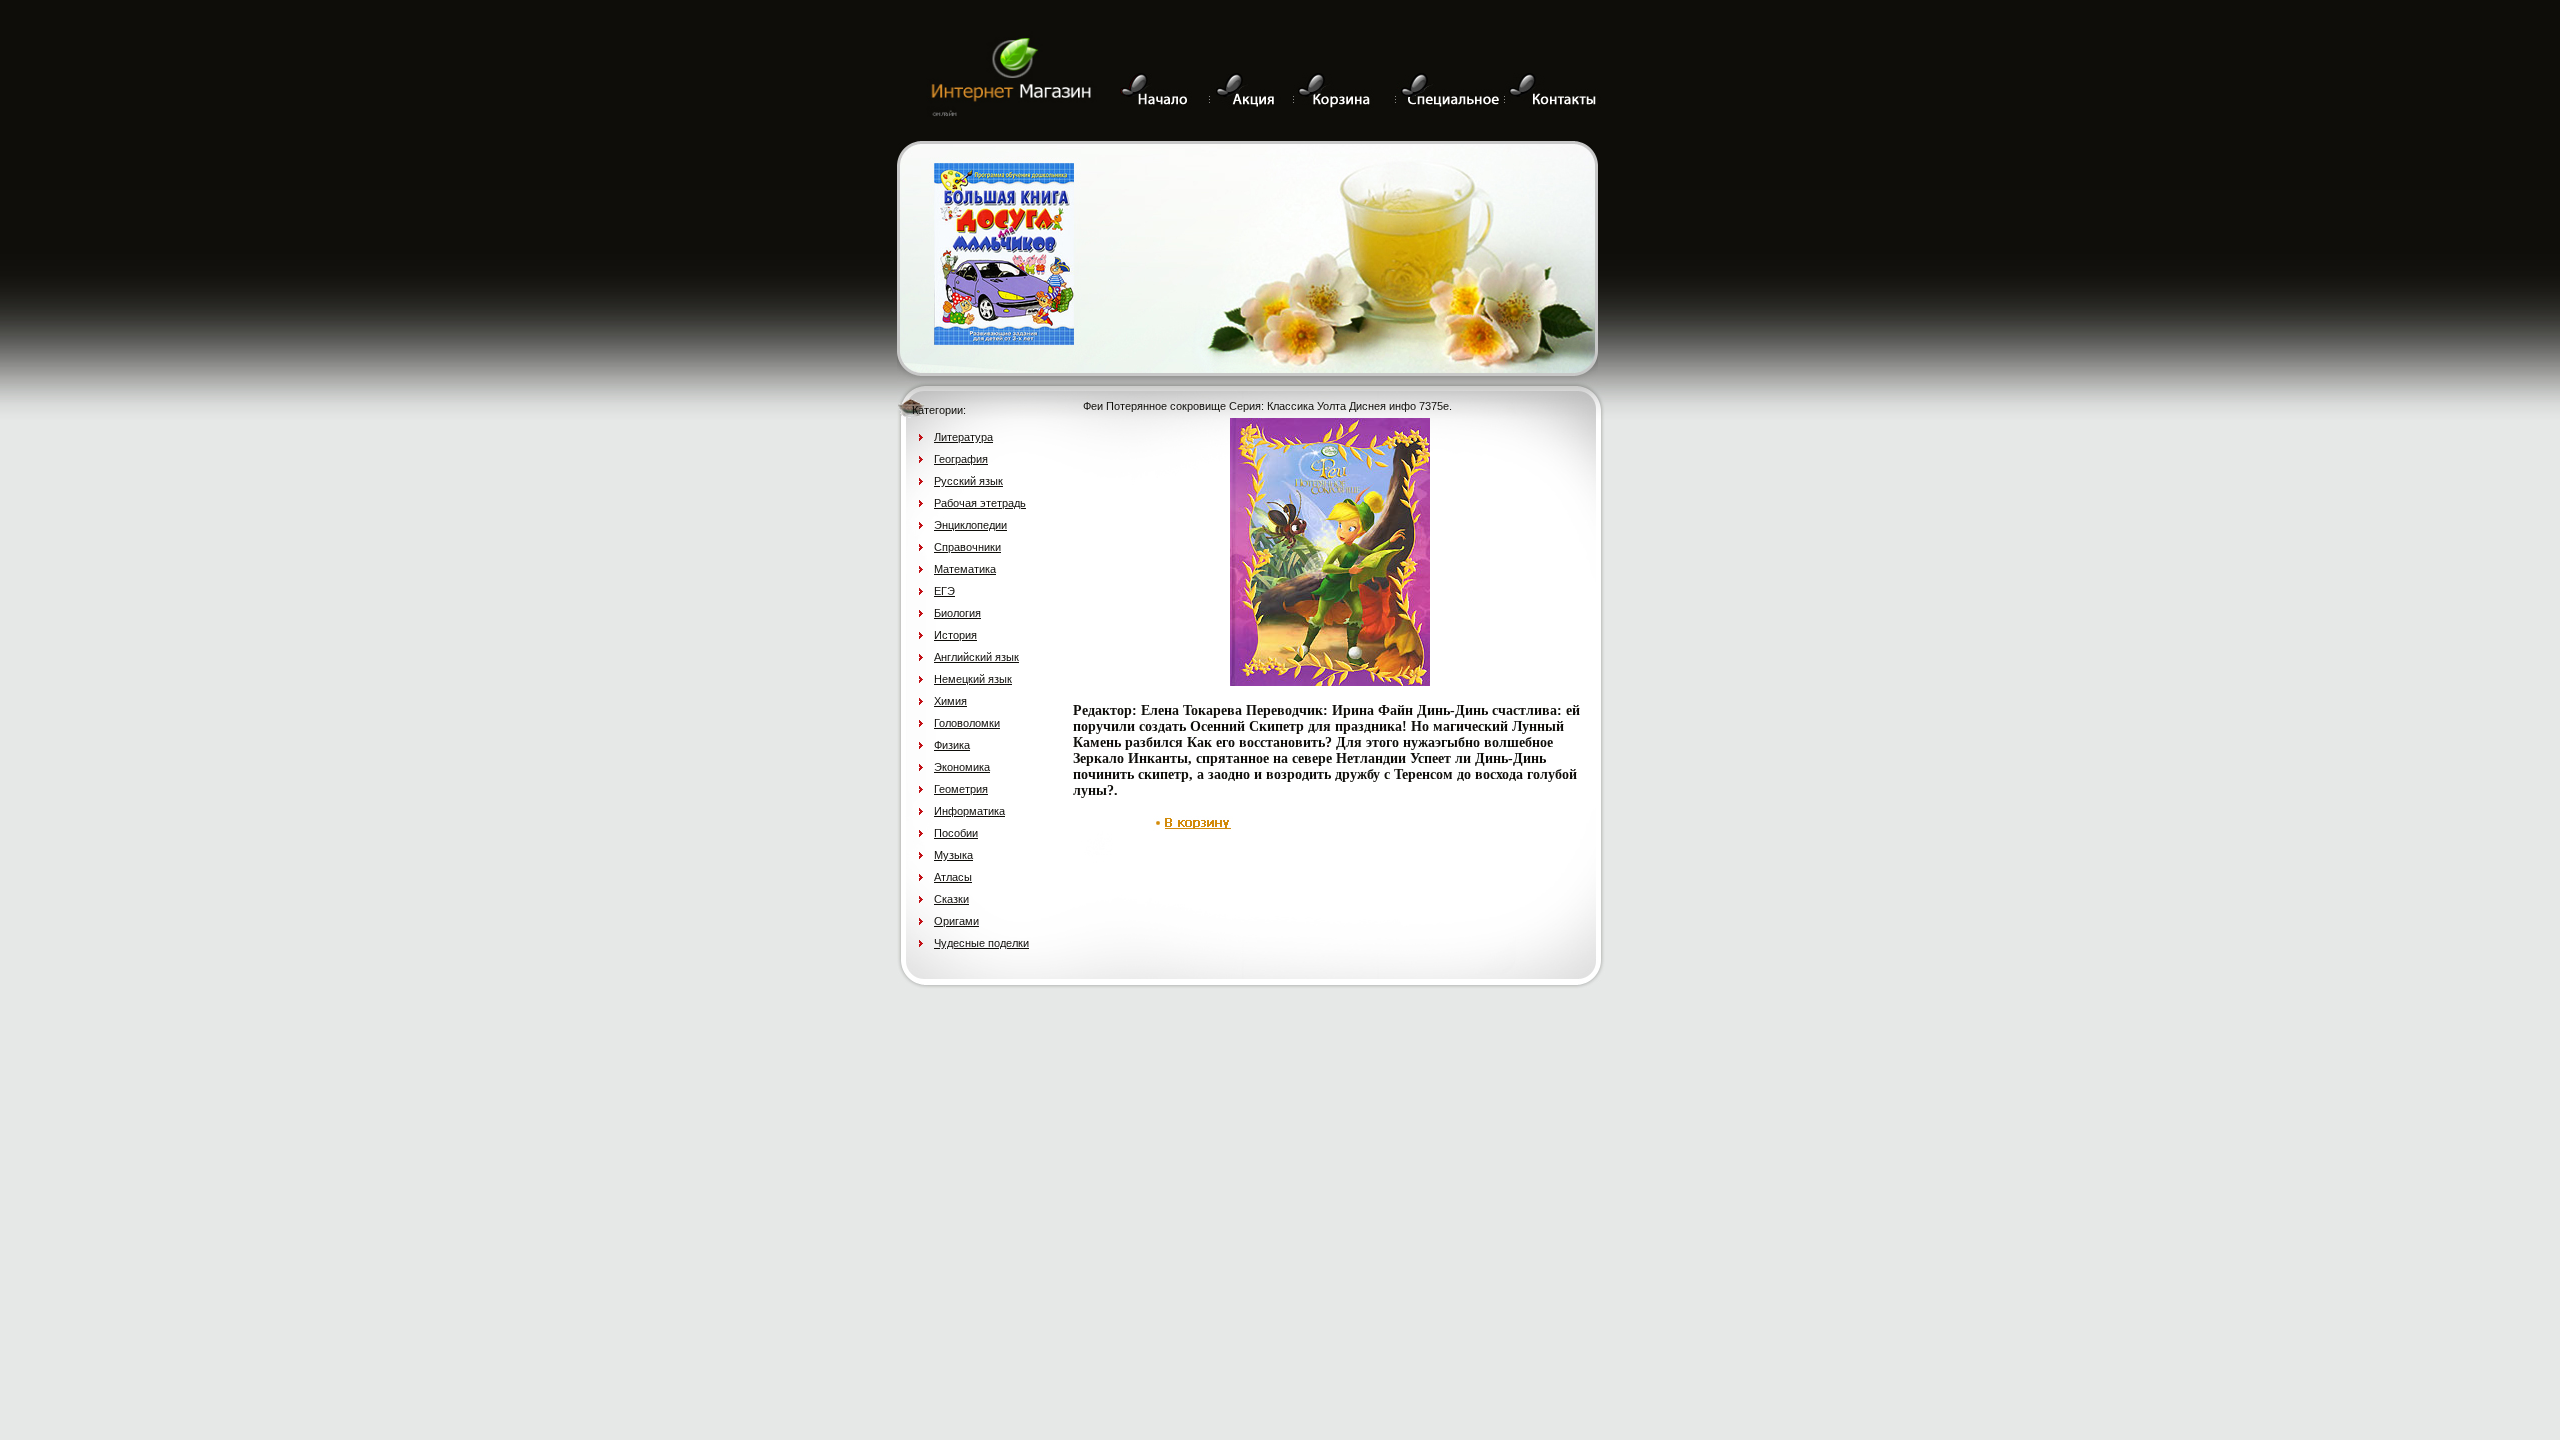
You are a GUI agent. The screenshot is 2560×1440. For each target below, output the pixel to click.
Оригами (956, 921)
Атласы (953, 877)
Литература (963, 437)
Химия (950, 701)
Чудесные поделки (981, 943)
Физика (952, 745)
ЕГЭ (944, 591)
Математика (965, 569)
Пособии (956, 833)
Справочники (967, 547)
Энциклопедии (970, 525)
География (961, 459)
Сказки (951, 899)
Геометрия (961, 789)
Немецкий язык (973, 679)
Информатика (969, 811)
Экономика (962, 767)
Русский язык (968, 481)
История (955, 635)
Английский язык (976, 657)
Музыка (953, 855)
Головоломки (967, 723)
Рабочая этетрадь (980, 503)
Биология (957, 613)
